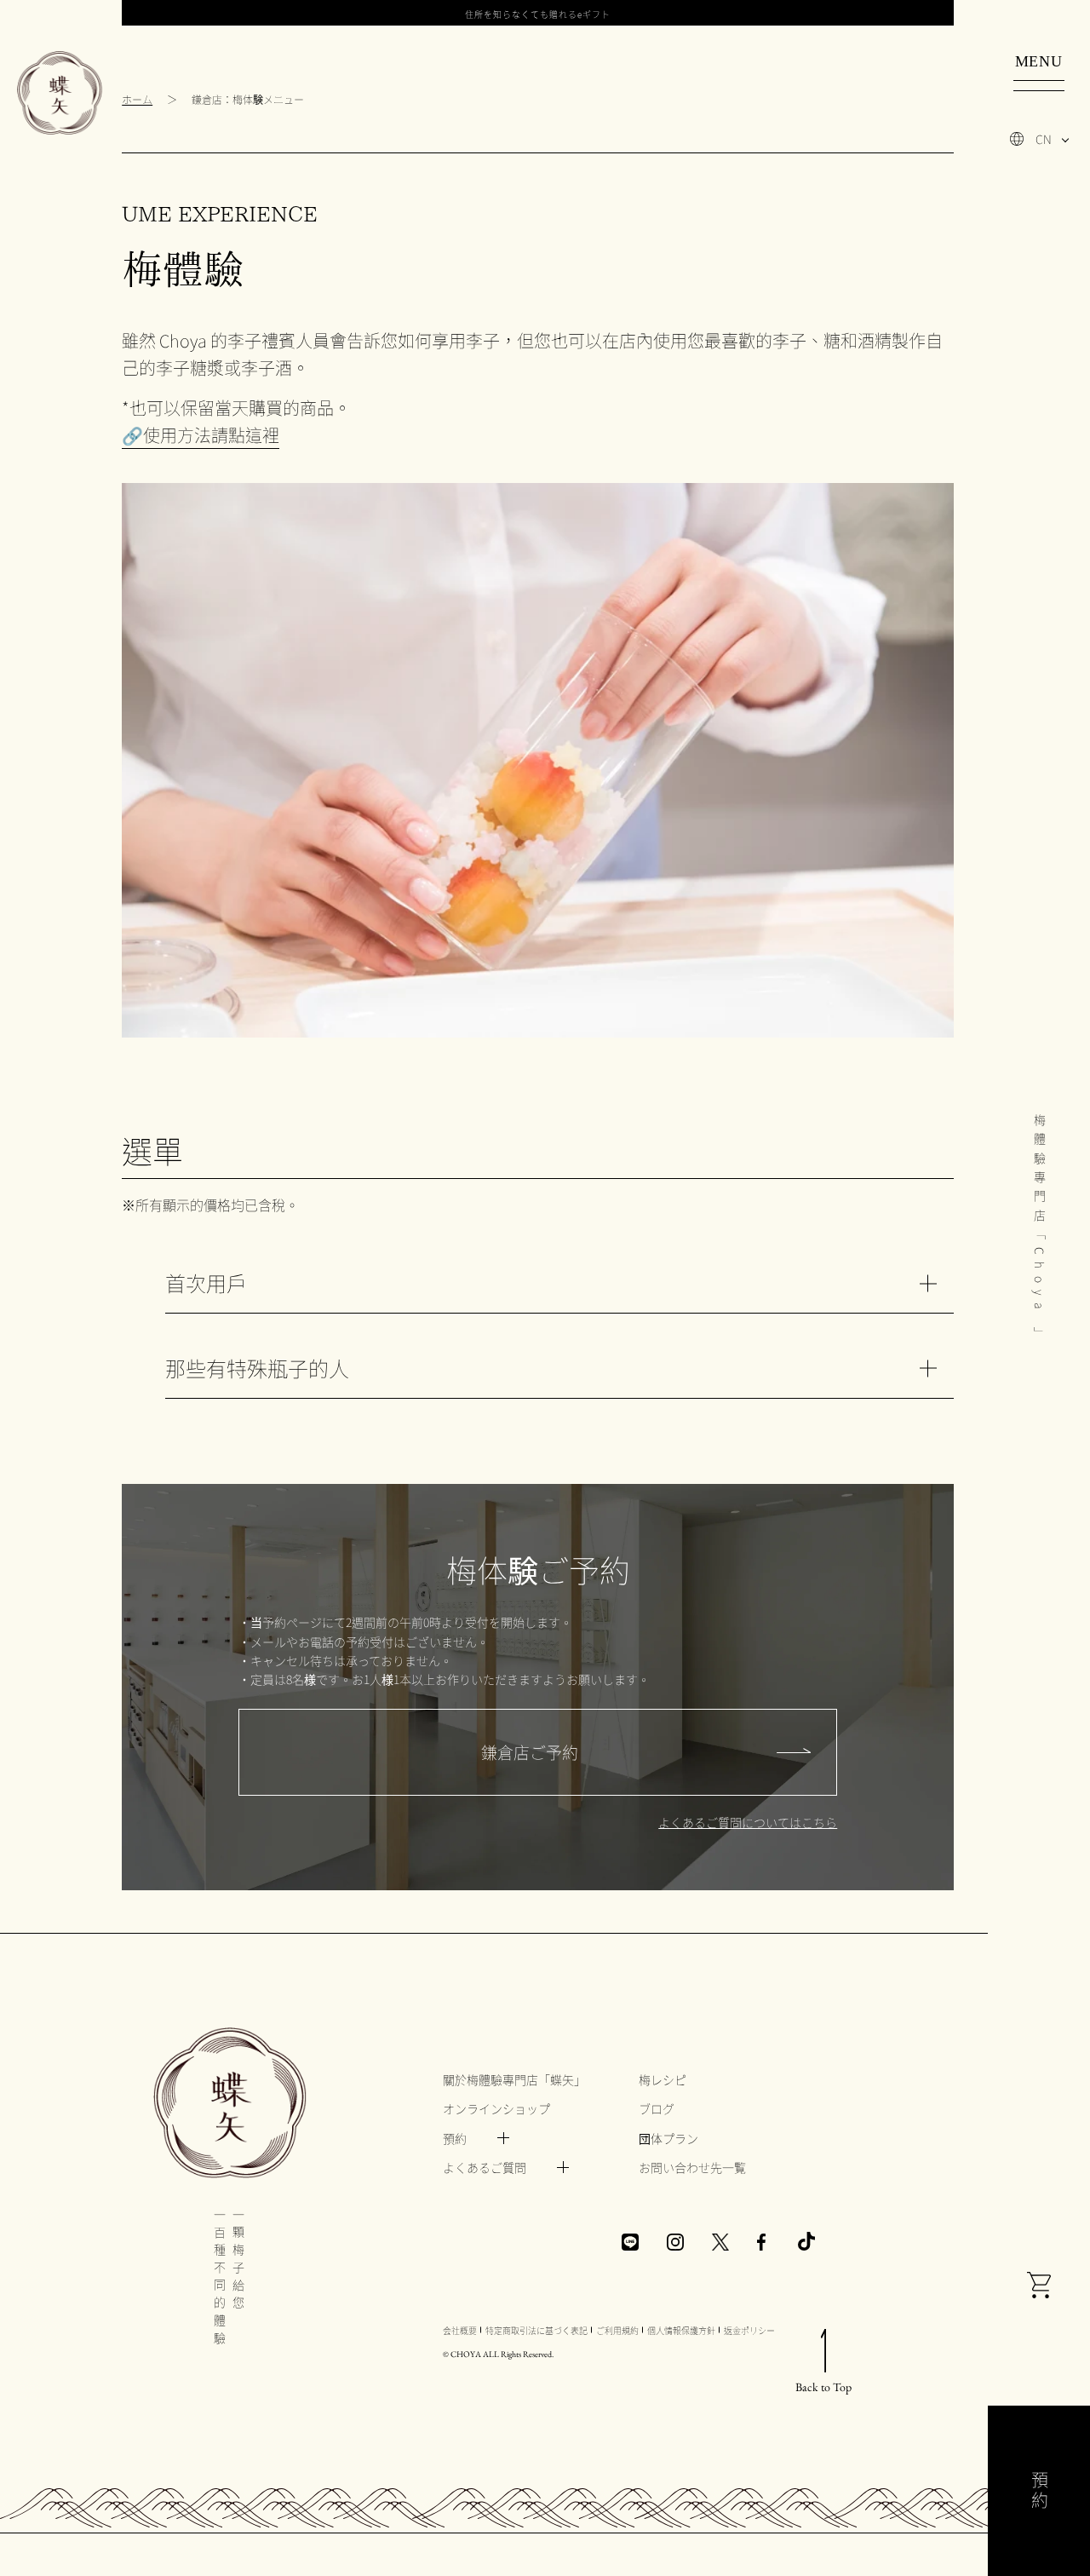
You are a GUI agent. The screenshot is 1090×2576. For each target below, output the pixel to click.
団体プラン (668, 2138)
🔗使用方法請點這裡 (201, 435)
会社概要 (460, 2330)
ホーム (137, 99)
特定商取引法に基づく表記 (536, 2330)
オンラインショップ (496, 2108)
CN (1044, 139)
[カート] (1039, 2287)
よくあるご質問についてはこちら (748, 1822)
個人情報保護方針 (681, 2330)
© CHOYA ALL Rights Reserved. (498, 2354)
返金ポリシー (749, 2330)
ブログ (657, 2108)
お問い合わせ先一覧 (692, 2167)
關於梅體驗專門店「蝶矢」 (514, 2079)
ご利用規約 (617, 2330)
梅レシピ (663, 2079)
